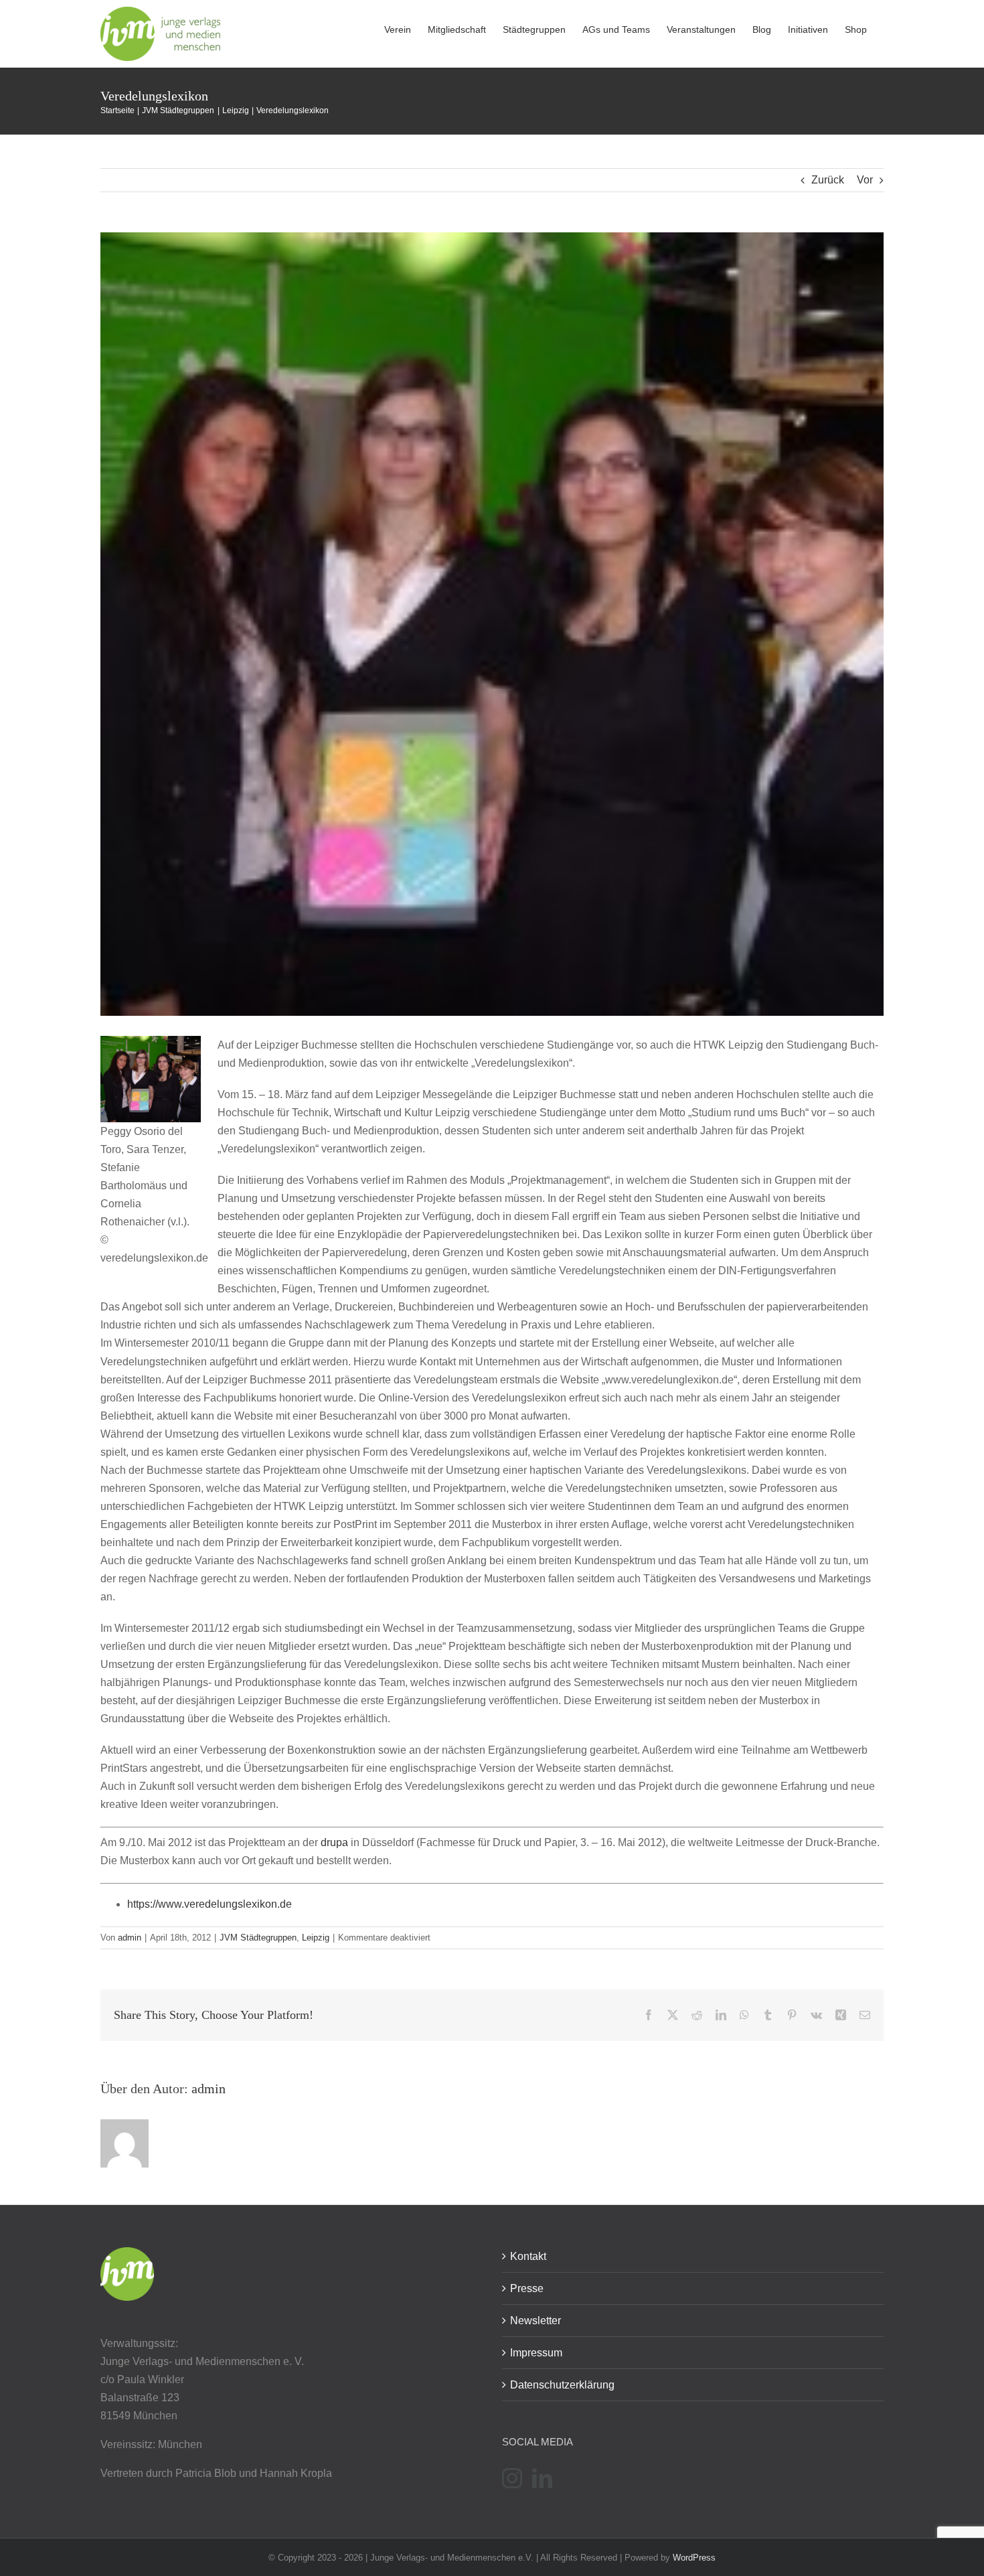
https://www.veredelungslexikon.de (210, 1904)
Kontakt (528, 2256)
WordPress (694, 2558)
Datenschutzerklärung (562, 2385)
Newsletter (536, 2321)
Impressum (536, 2353)
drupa (334, 1842)
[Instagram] (512, 2478)
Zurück (828, 180)
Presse (527, 2288)
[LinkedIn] (542, 2478)
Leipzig (316, 1938)
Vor (865, 180)
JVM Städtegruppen (258, 1938)
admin (130, 1938)
